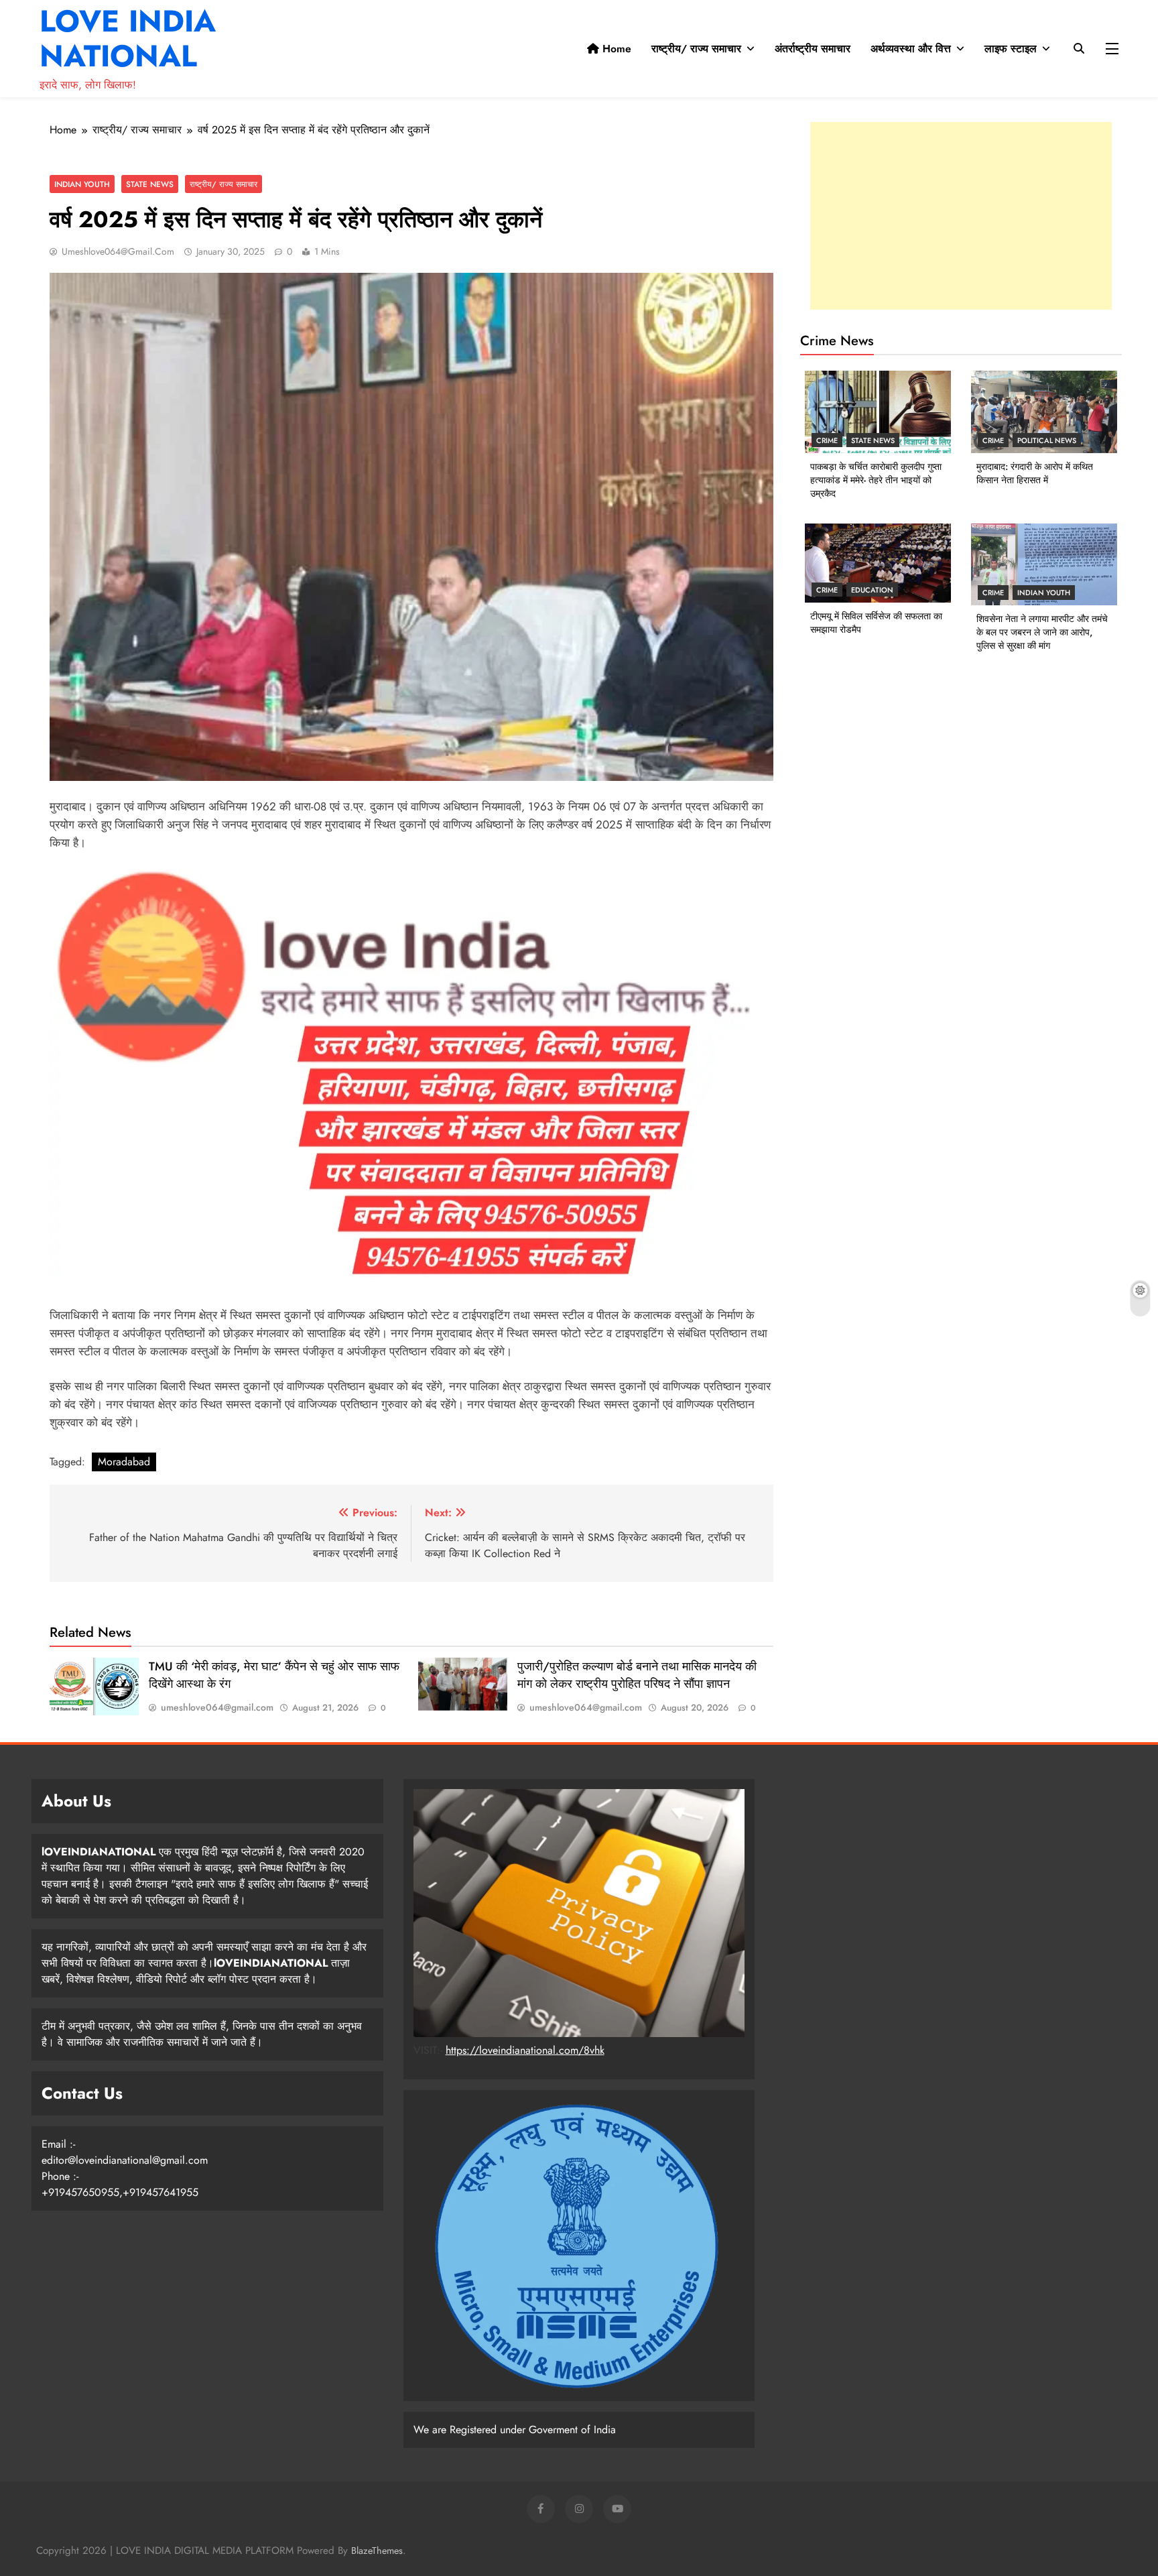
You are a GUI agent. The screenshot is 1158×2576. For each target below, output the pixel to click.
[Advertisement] (961, 216)
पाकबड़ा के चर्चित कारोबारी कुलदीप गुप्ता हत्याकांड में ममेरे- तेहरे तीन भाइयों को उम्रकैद (876, 480)
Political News (1047, 440)
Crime (827, 440)
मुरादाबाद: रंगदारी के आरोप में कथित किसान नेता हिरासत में (1035, 473)
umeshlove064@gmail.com (118, 251)
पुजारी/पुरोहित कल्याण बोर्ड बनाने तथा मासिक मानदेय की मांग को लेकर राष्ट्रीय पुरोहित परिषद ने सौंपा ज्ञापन (637, 1675)
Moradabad (124, 1462)
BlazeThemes (377, 2551)
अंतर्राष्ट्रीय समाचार (813, 49)
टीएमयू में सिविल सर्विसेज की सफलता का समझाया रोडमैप (876, 623)
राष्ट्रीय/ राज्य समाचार (696, 49)
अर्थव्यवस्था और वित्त (911, 49)
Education (872, 590)
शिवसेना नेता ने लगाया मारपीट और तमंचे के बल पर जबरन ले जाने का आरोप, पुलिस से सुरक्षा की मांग (1042, 632)
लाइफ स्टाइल (1011, 49)
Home (615, 49)
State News (150, 184)
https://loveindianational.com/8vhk (525, 2050)
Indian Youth (82, 184)
